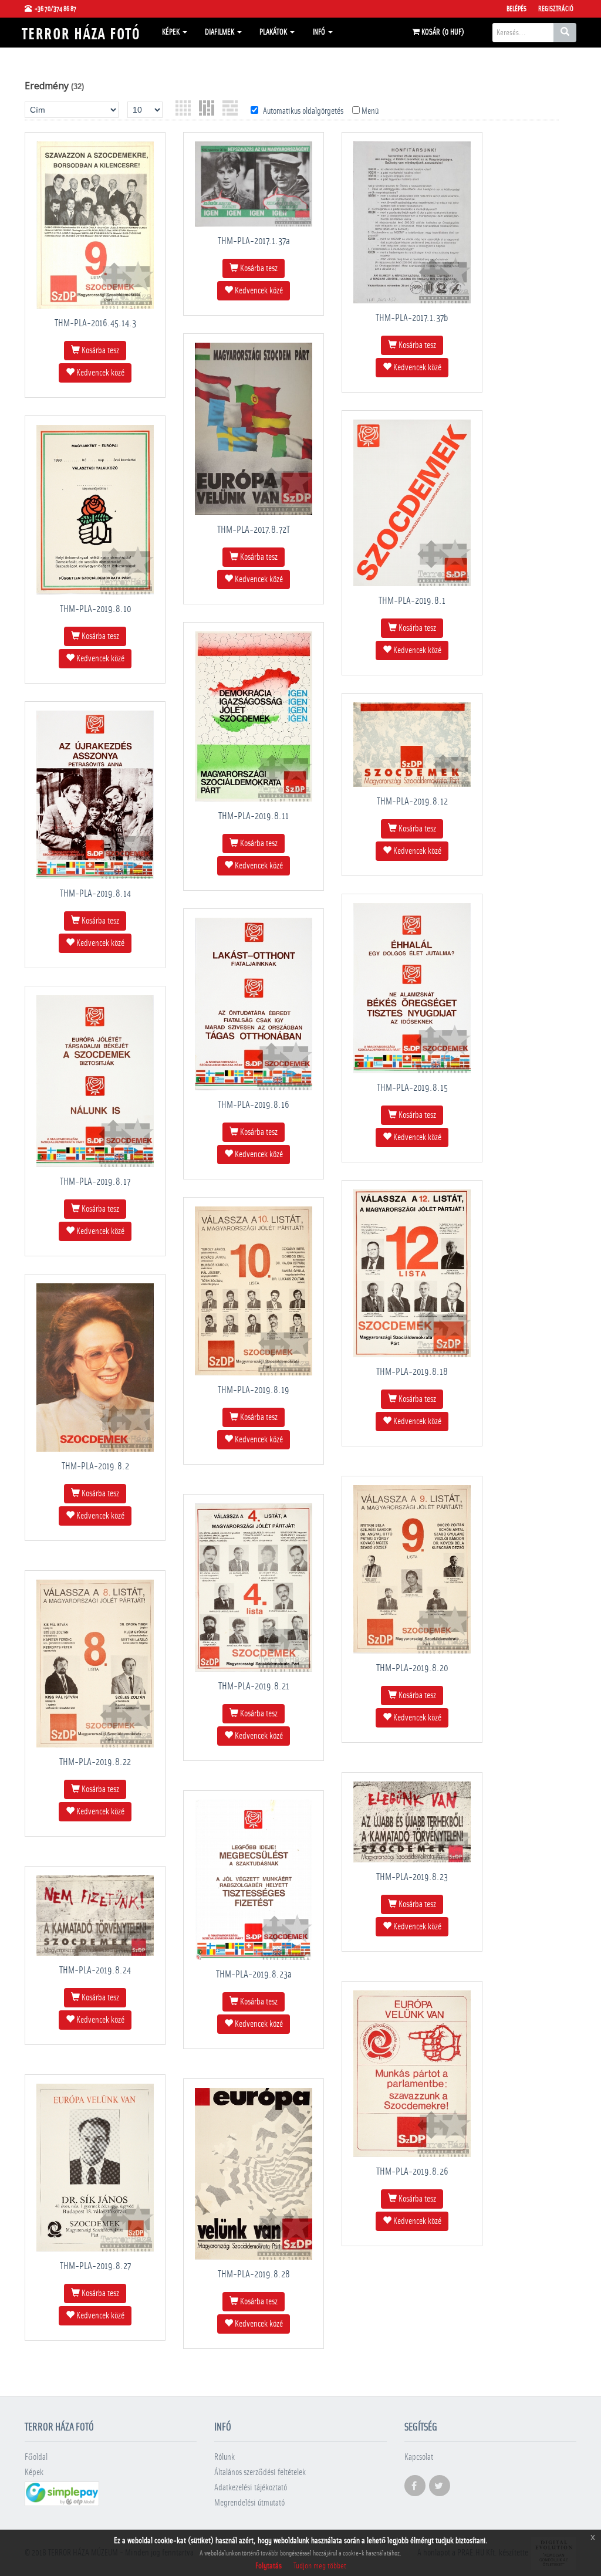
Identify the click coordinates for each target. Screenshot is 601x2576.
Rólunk (224, 2457)
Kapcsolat (419, 2457)
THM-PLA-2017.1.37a (254, 241)
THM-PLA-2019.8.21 (254, 1686)
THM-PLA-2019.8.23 (412, 1877)
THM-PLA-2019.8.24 (95, 1970)
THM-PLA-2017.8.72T (254, 530)
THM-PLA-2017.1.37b (412, 318)
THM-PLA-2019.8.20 (412, 1668)
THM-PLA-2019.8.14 (95, 893)
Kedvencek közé (99, 373)
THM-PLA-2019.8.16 (254, 1105)
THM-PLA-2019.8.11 (254, 816)
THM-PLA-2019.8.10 (95, 609)
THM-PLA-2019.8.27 (95, 2266)
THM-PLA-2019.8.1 (412, 601)
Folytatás (269, 2566)
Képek (172, 32)
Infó (320, 32)
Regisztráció (556, 9)
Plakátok (274, 32)
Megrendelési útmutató (249, 2503)
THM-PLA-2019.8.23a (254, 1974)
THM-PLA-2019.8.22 (95, 1762)
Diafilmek (220, 32)
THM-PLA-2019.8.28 (254, 2274)
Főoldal (36, 2457)
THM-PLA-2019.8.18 (412, 1372)
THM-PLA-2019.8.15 (412, 1088)
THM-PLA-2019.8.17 (95, 1181)
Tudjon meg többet (320, 2566)
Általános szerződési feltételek (260, 2472)
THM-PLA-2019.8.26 (412, 2171)
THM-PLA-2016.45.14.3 (95, 323)
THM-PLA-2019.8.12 (412, 801)
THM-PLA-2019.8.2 (95, 1466)
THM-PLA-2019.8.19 (254, 1390)
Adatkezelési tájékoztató (251, 2488)
